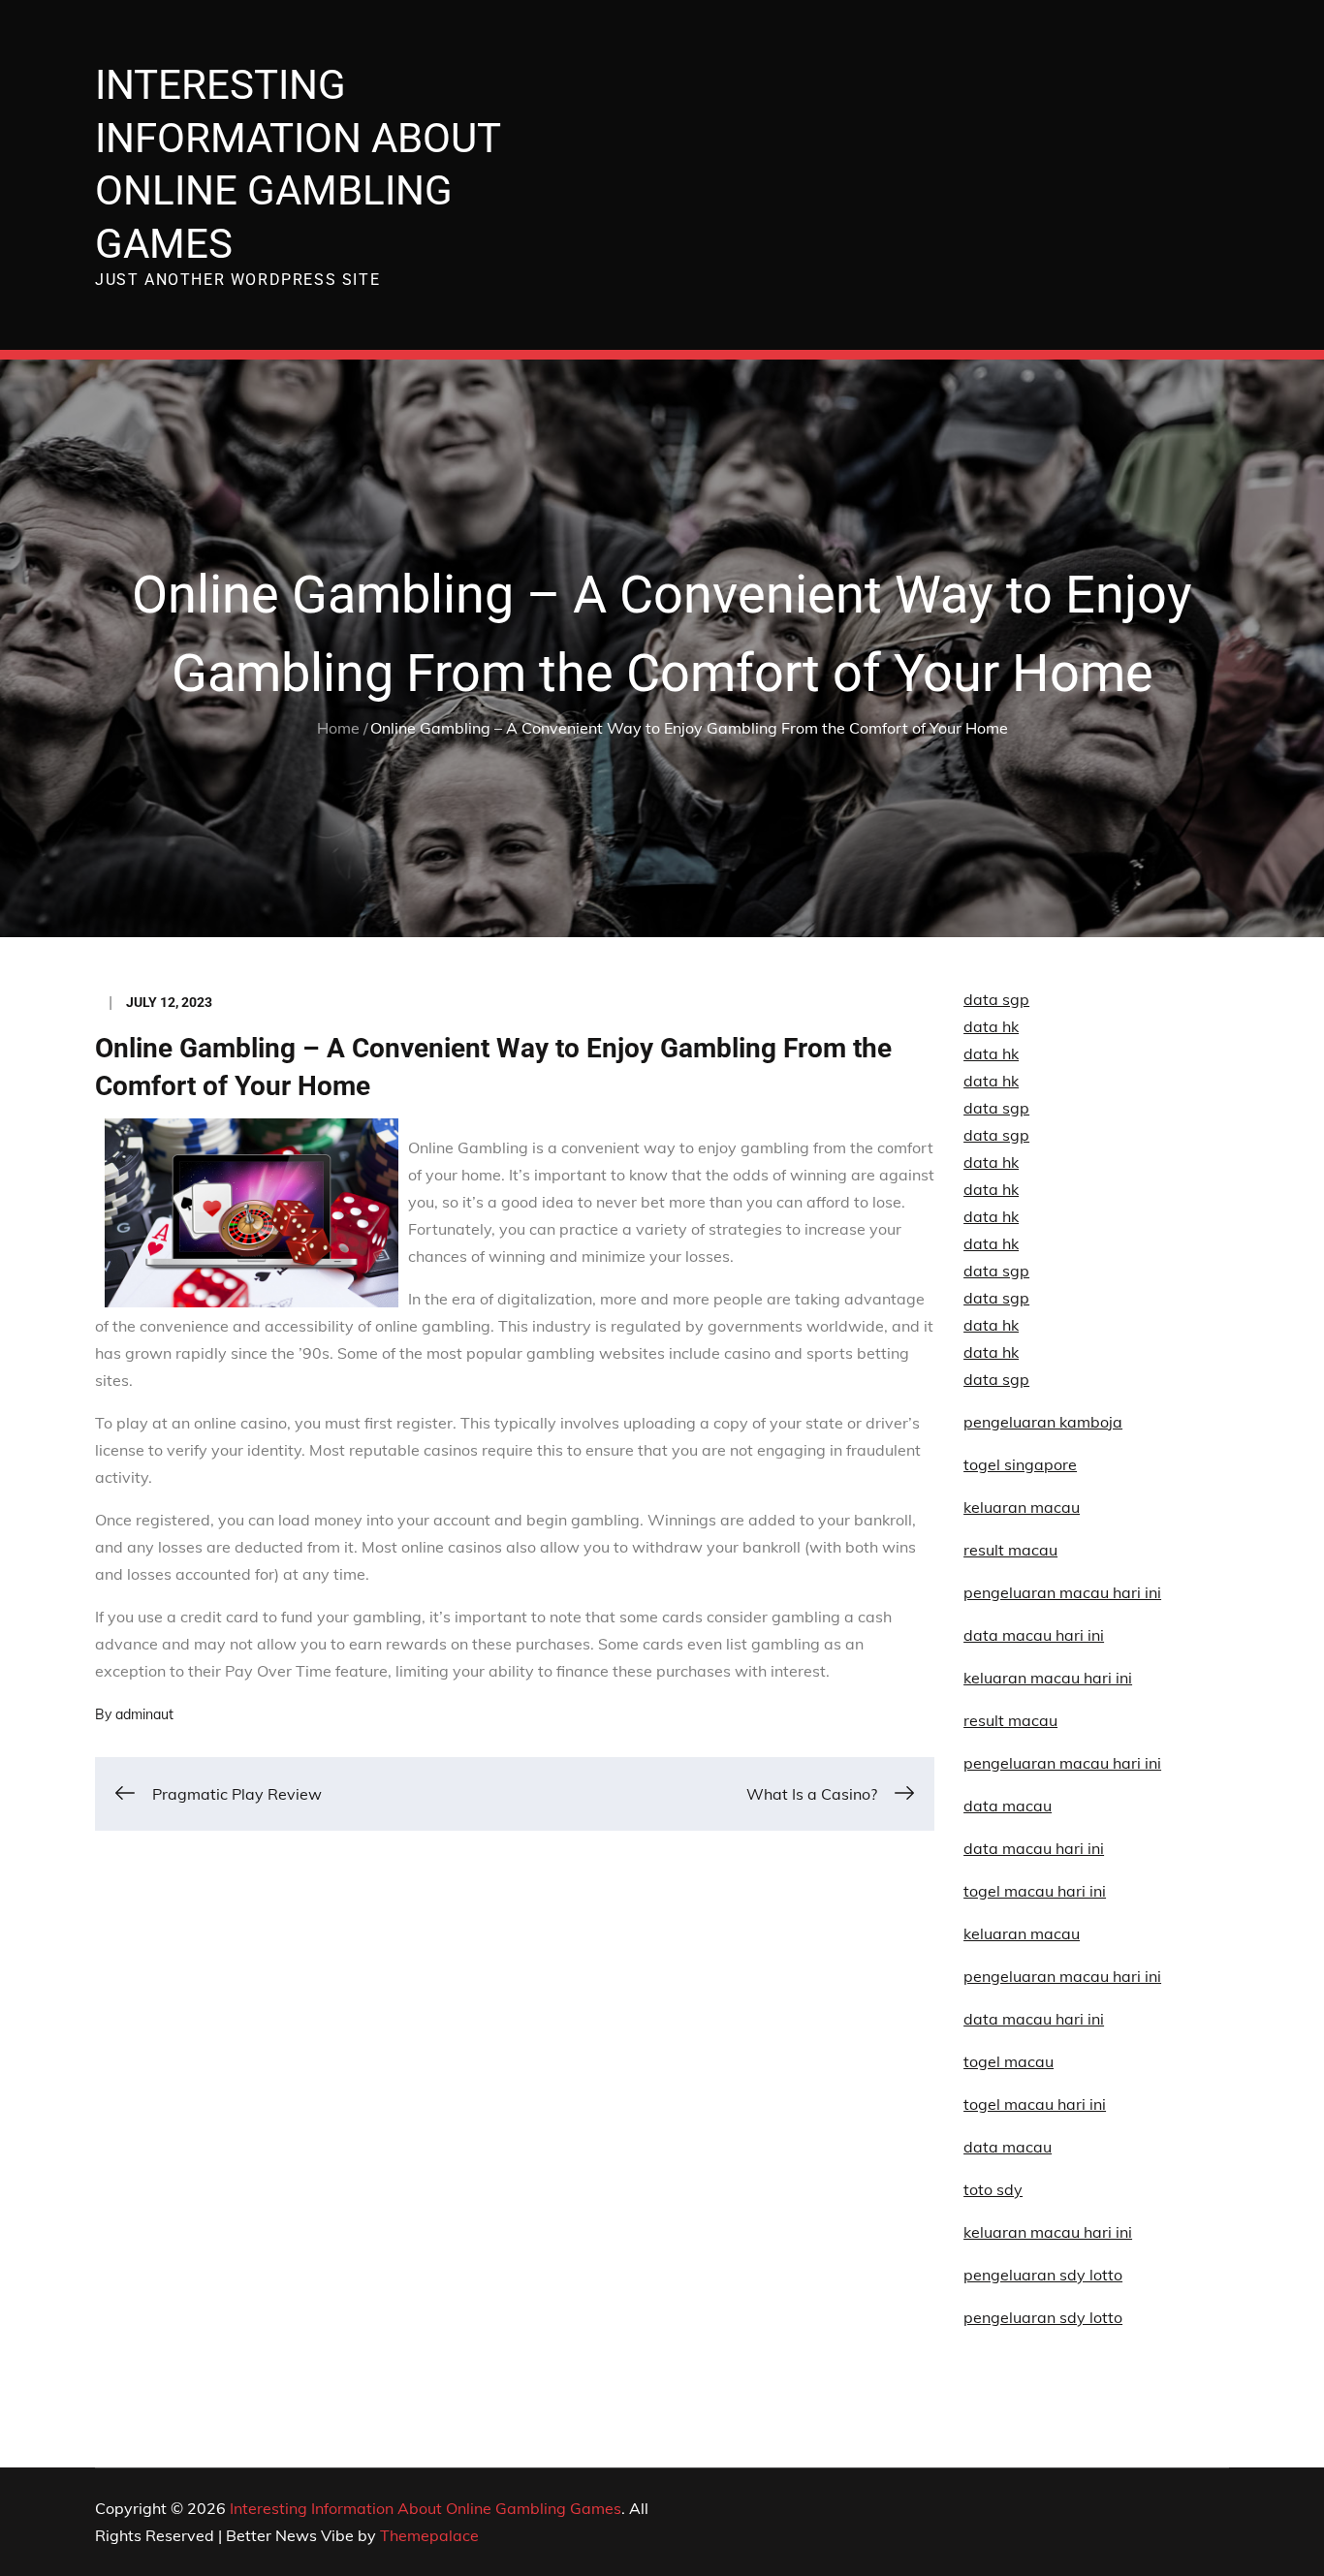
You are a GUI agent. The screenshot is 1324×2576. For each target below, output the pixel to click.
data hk (991, 1026)
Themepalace (429, 2535)
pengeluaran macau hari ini (1062, 1976)
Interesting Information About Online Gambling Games (426, 2508)
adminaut (144, 1714)
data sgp (996, 999)
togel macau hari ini (1035, 2104)
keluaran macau (1022, 1933)
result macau (1010, 1550)
